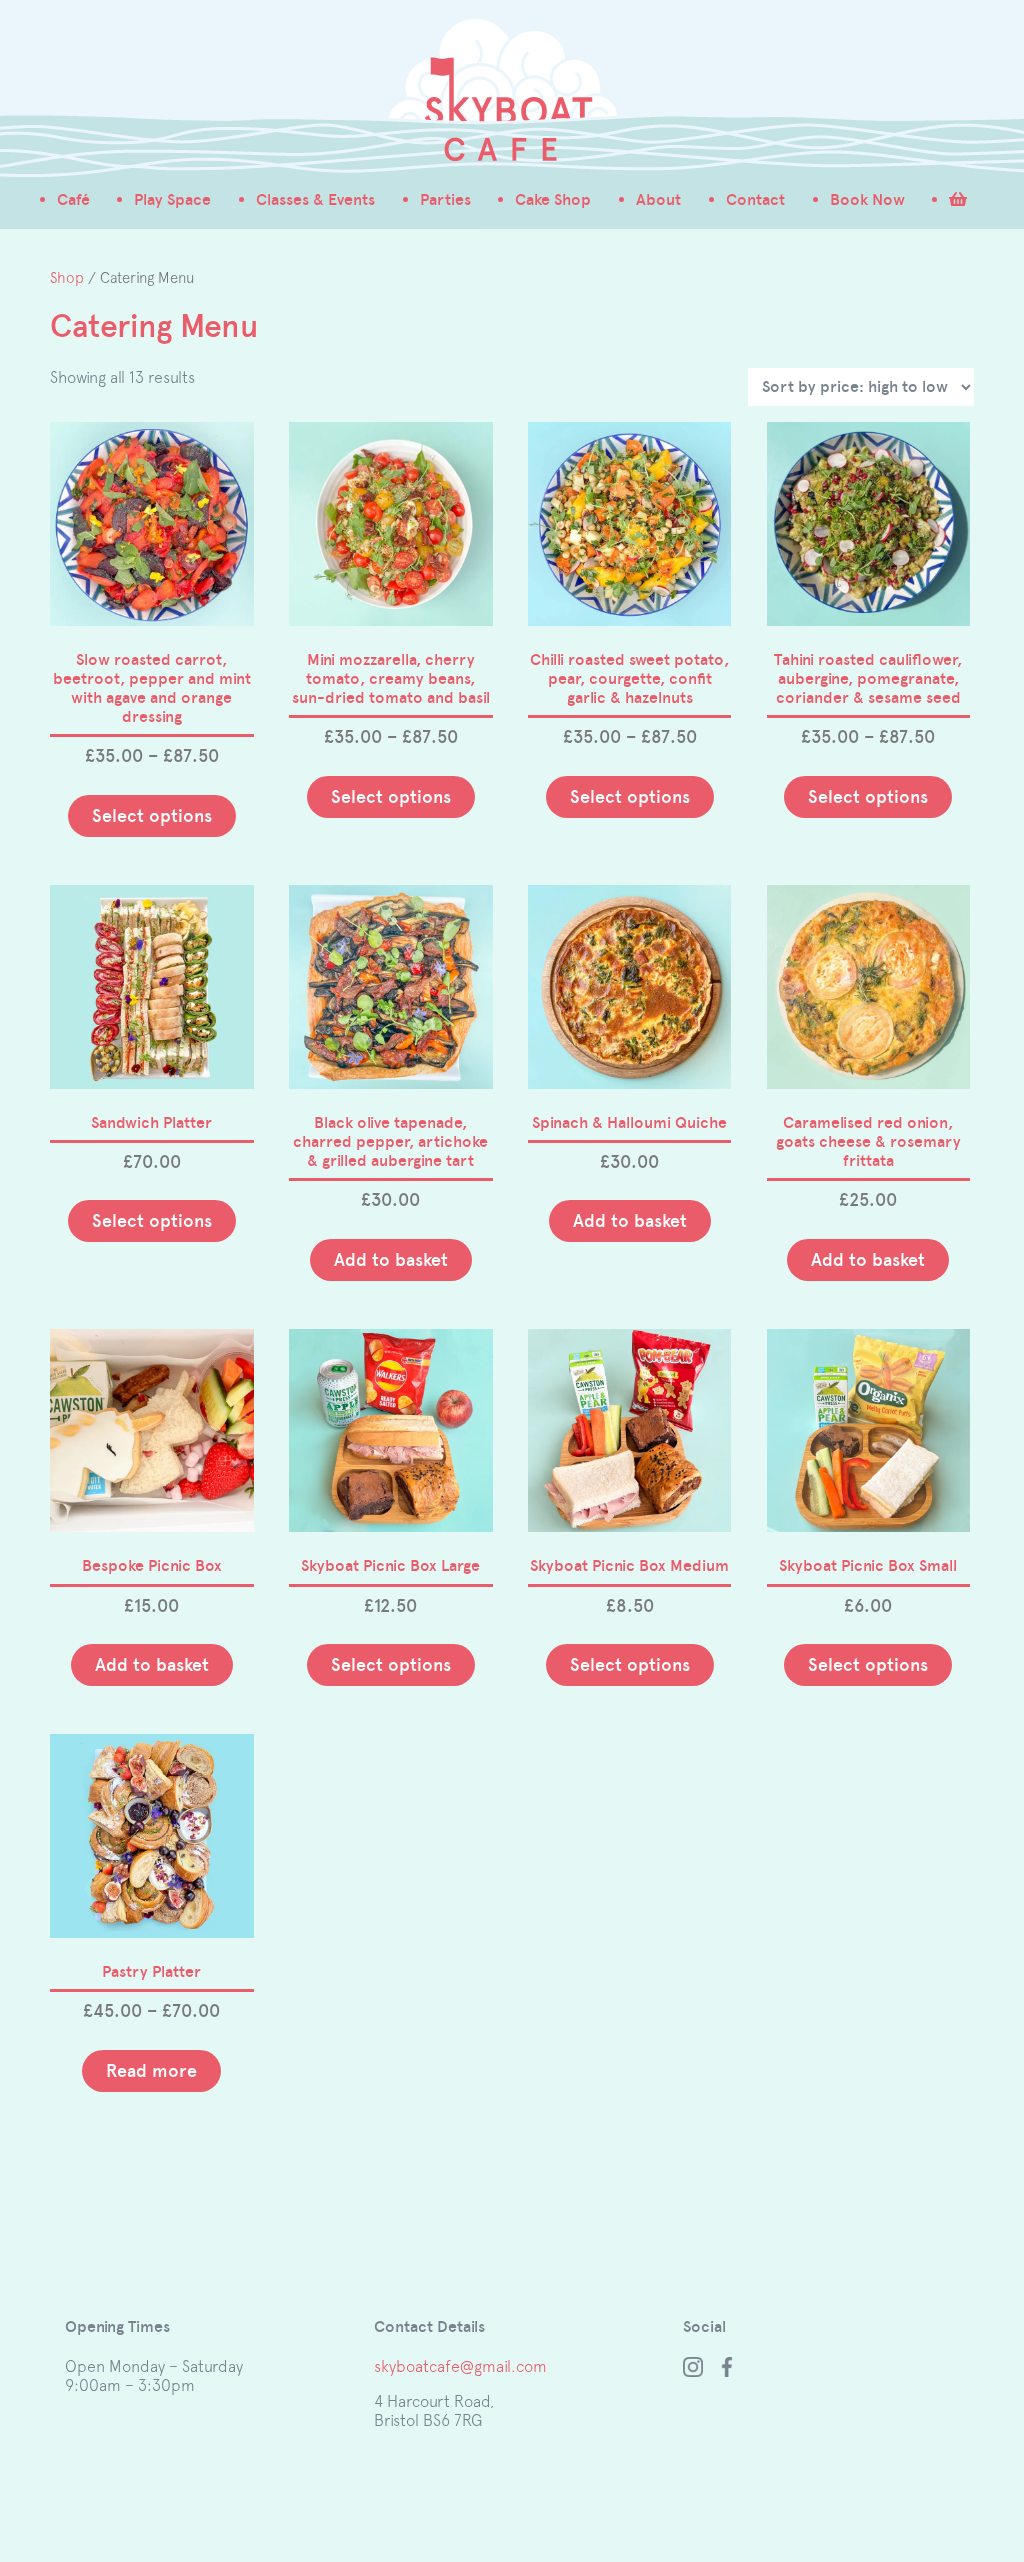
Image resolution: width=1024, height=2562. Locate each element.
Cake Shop (553, 199)
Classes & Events (315, 199)
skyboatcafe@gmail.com (460, 2366)
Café (73, 199)
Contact (755, 199)
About (658, 199)
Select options (152, 816)
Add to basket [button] (391, 1260)
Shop (67, 277)
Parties (445, 199)
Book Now (867, 199)
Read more (151, 2071)
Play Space (172, 199)
